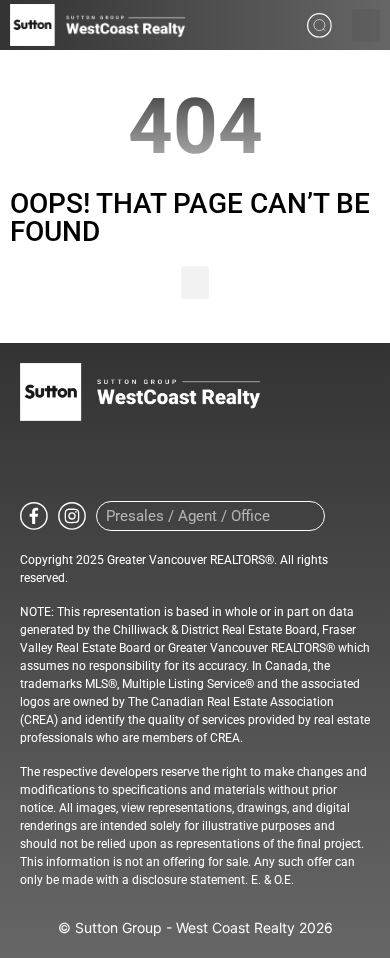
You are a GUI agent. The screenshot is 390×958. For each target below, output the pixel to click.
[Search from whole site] (319, 23)
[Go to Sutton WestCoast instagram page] (72, 514)
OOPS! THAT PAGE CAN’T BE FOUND (190, 218)
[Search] (306, 516)
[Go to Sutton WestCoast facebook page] (34, 514)
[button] (366, 25)
